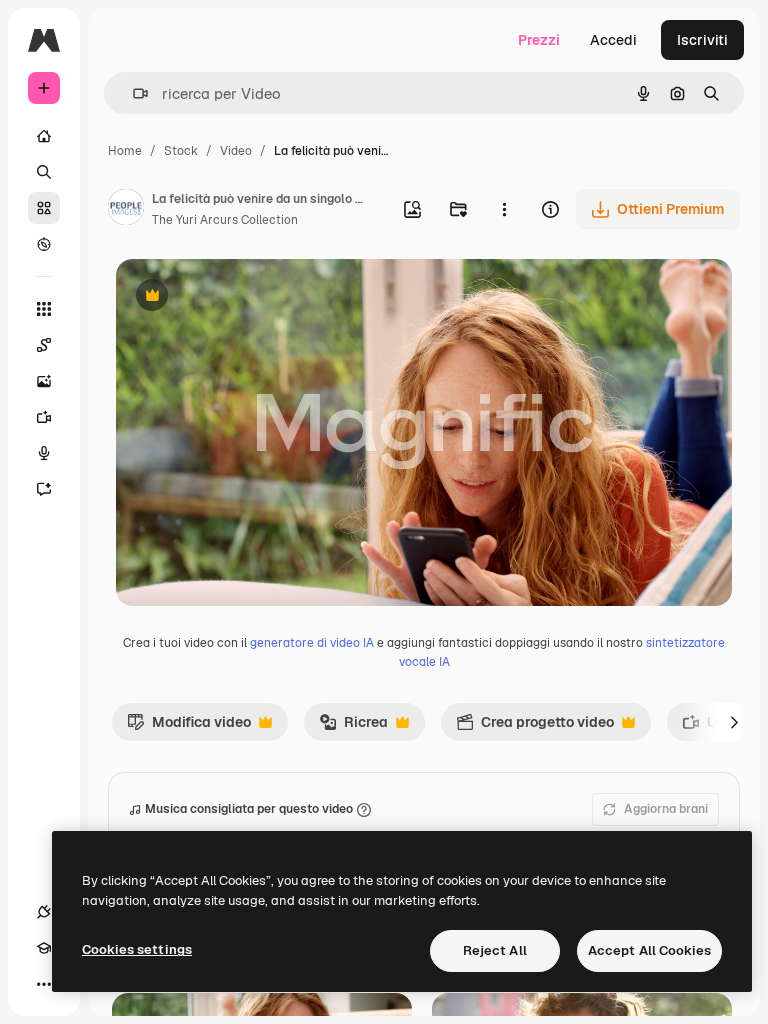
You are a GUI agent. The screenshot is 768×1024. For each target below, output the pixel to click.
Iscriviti (702, 40)
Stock (181, 151)
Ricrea (353, 727)
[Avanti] (734, 722)
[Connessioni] (44, 912)
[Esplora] (44, 244)
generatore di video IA (312, 643)
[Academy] (44, 948)
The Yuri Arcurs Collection (225, 220)
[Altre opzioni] (504, 209)
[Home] (44, 136)
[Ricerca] (44, 172)
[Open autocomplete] (132, 93)
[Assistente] (44, 489)
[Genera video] (44, 417)
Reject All (495, 950)
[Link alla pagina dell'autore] (126, 210)
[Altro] (44, 984)
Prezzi (539, 40)
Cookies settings (137, 949)
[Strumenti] (44, 309)
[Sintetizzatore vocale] (44, 453)
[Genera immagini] (44, 381)
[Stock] (44, 208)
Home (125, 151)
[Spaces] (44, 345)
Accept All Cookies (649, 950)
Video (236, 151)
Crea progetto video (535, 727)
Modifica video (189, 727)
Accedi (613, 40)
